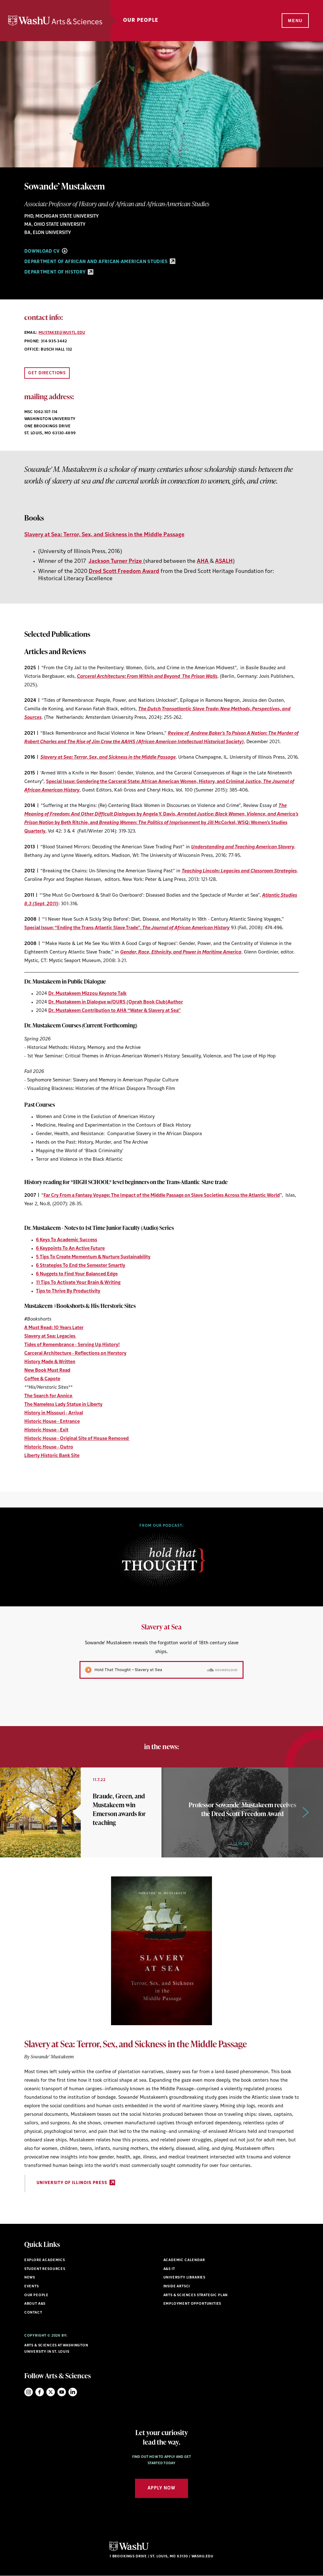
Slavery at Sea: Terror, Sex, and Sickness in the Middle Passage (104, 535)
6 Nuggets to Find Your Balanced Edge (77, 1274)
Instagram (29, 2392)
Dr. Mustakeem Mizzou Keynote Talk (87, 994)
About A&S (35, 2304)
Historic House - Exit (46, 1430)
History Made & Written (50, 1362)
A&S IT (169, 2269)
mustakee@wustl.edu (62, 333)
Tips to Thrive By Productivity (68, 1291)
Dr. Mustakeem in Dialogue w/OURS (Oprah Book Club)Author (116, 1002)
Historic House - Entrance (52, 1422)
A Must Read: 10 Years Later (54, 1328)
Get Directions (47, 373)
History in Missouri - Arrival (54, 1413)
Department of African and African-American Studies (97, 262)
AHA (203, 561)
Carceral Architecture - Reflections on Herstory (75, 1354)
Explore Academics (45, 2260)
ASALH (224, 561)
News (30, 2278)
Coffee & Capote (42, 1379)
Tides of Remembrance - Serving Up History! (72, 1345)
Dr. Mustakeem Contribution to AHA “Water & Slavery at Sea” (115, 1011)
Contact (33, 2313)
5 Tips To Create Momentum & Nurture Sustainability (93, 1257)
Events (32, 2287)
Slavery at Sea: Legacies (50, 1336)
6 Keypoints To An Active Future (70, 1249)
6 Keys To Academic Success (67, 1240)
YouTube (62, 2392)
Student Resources (45, 2269)
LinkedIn (73, 2392)
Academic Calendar (184, 2260)
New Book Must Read (47, 1371)
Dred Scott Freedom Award (124, 572)
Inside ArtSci (177, 2287)
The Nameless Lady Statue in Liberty (63, 1405)
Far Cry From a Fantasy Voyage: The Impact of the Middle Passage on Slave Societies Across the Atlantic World (162, 1196)
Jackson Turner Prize (116, 561)
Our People (141, 21)
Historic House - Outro (49, 1447)
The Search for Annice (49, 1396)
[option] (161, 1674)
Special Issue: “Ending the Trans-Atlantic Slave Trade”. (127, 928)
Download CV (43, 252)
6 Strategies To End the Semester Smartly (81, 1266)
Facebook (40, 2392)
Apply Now (161, 2488)
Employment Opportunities (192, 2304)
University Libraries (185, 2278)
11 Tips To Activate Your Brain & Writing (78, 1283)
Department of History (56, 272)
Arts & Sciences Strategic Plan (196, 2295)
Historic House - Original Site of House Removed (77, 1439)
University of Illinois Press (73, 2183)
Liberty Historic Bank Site (52, 1456)
